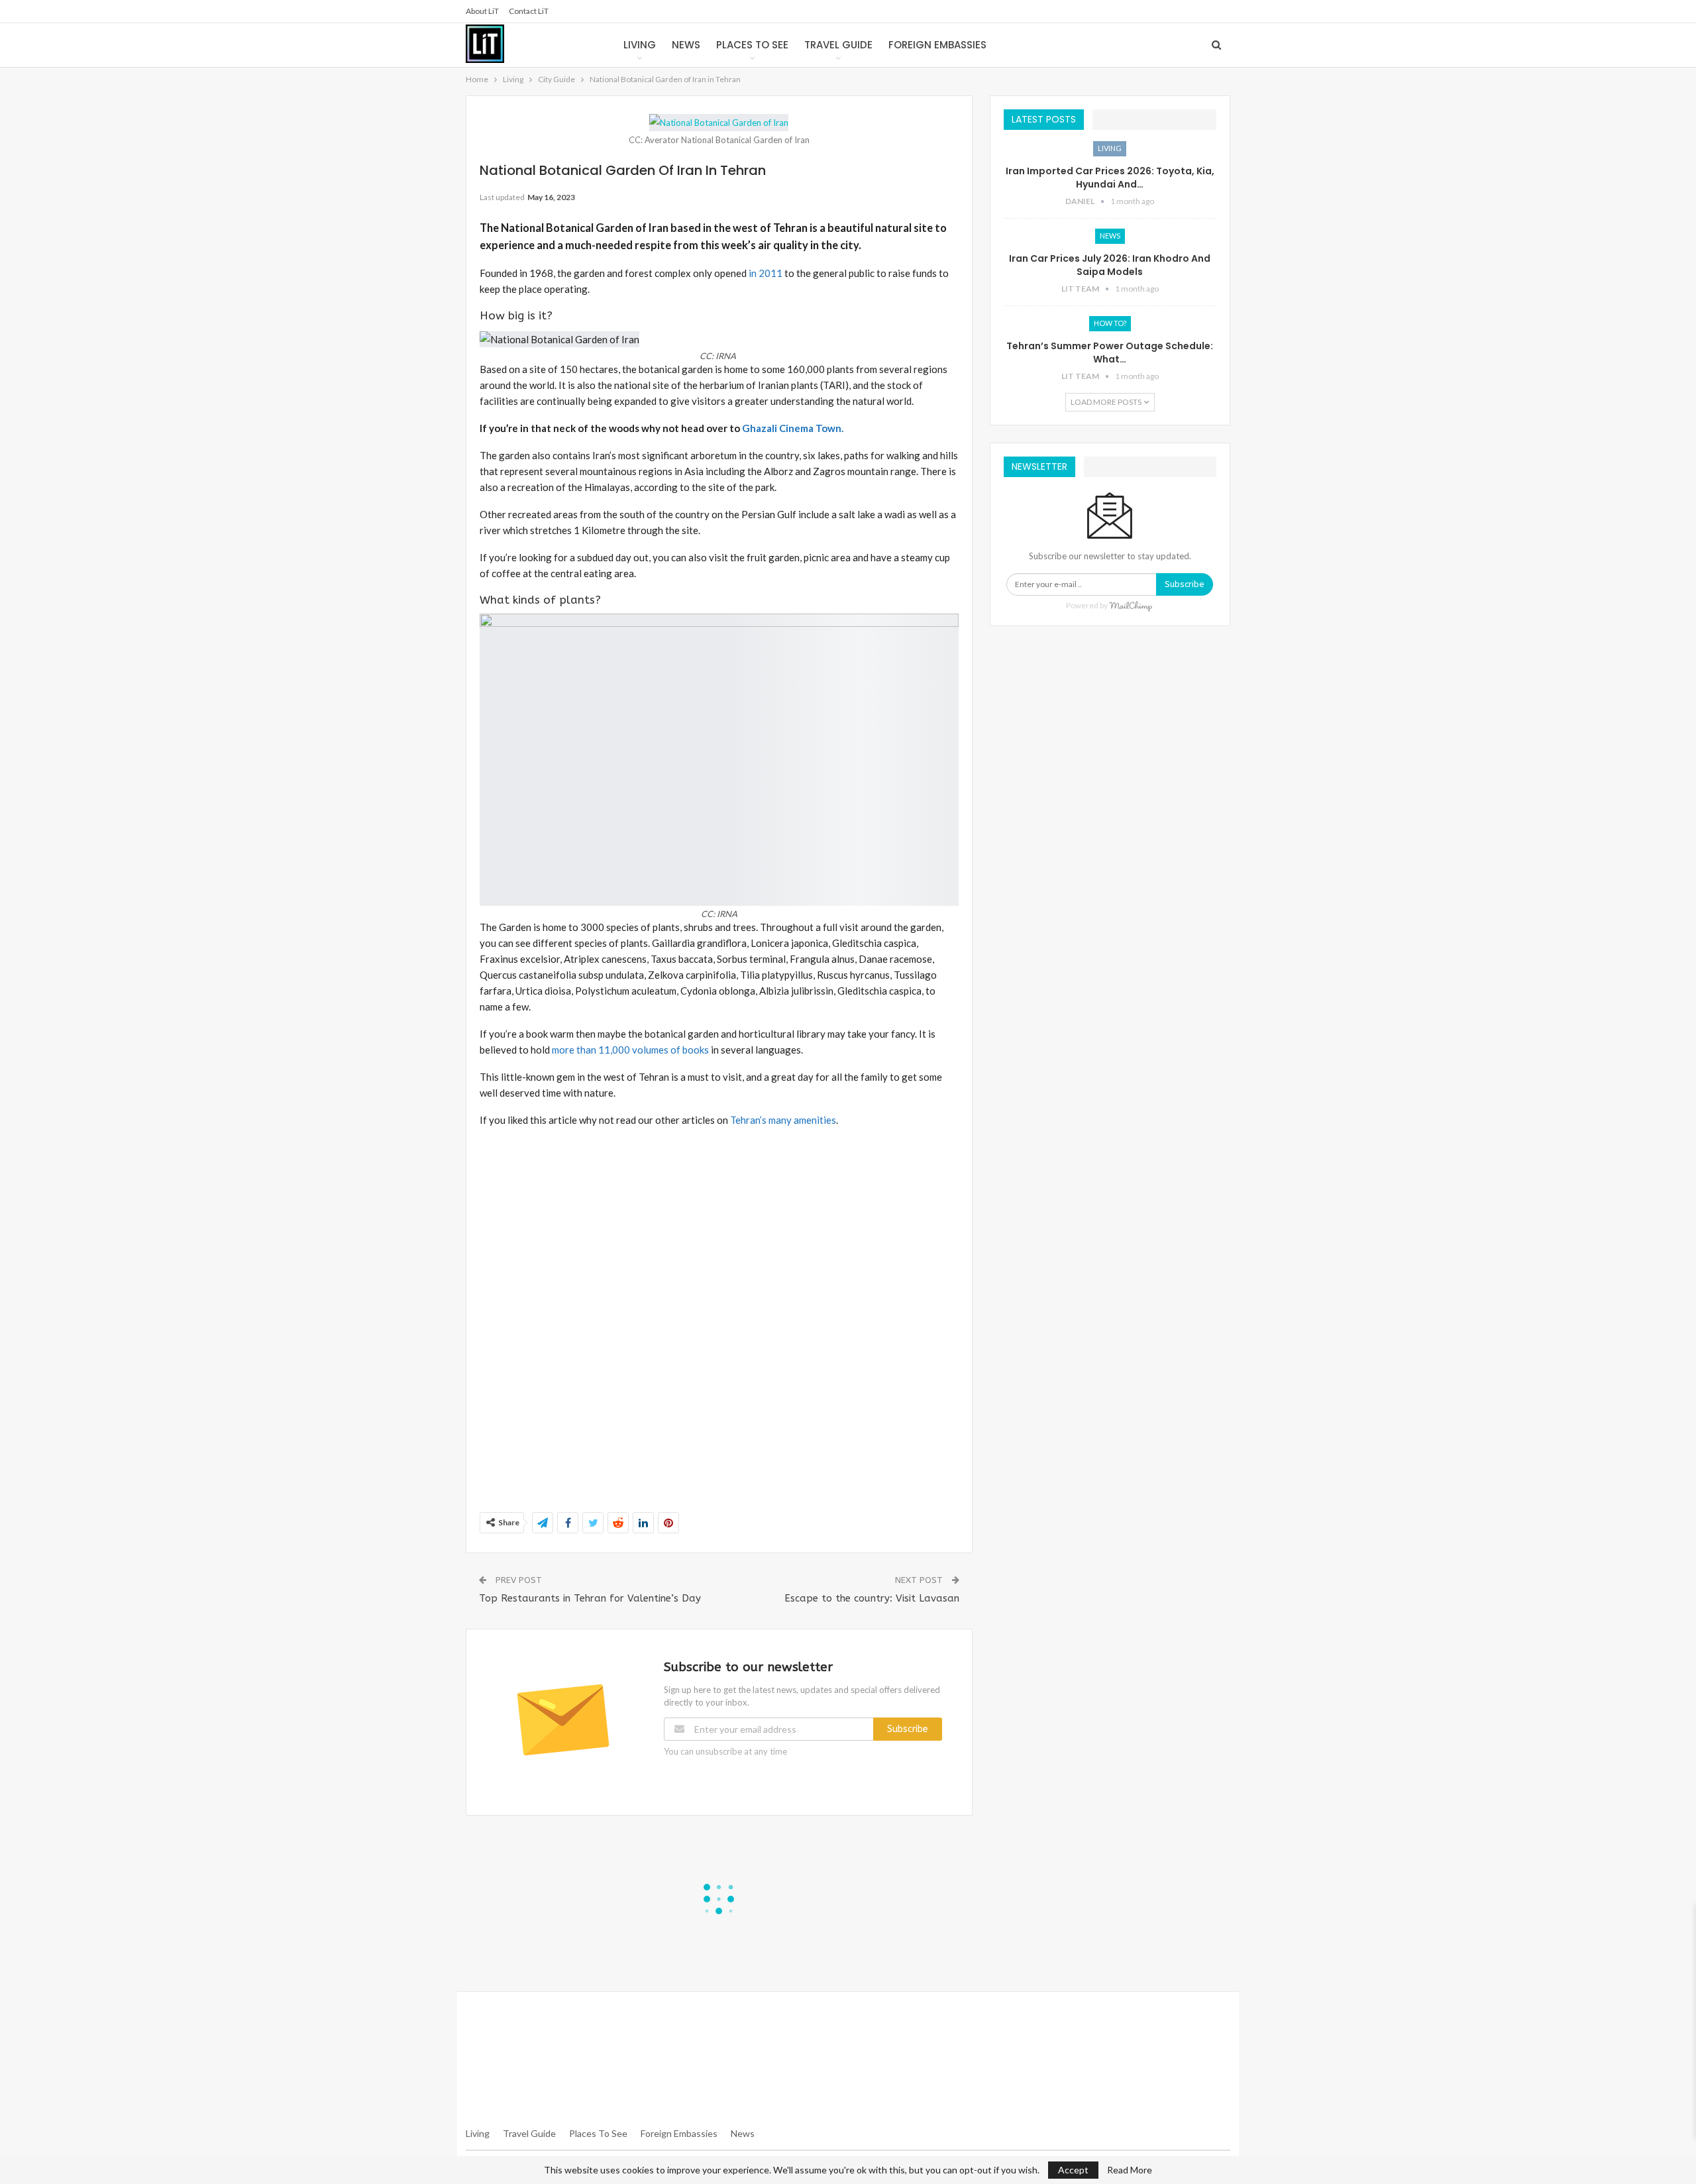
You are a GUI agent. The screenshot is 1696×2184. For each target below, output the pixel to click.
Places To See (598, 2133)
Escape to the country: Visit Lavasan (872, 1598)
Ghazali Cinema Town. (793, 428)
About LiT (482, 11)
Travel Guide (838, 45)
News (686, 45)
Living (640, 45)
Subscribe (908, 1729)
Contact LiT (529, 11)
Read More (1130, 2170)
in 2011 (766, 273)
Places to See (752, 45)
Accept (1073, 2170)
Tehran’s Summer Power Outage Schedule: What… (1110, 353)
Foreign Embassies (937, 45)
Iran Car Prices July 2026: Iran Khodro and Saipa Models (1110, 265)
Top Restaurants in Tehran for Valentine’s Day (590, 1598)
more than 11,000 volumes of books (630, 1050)
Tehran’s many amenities (782, 1120)
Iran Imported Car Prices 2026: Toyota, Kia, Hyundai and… (1110, 178)
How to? (1110, 323)
